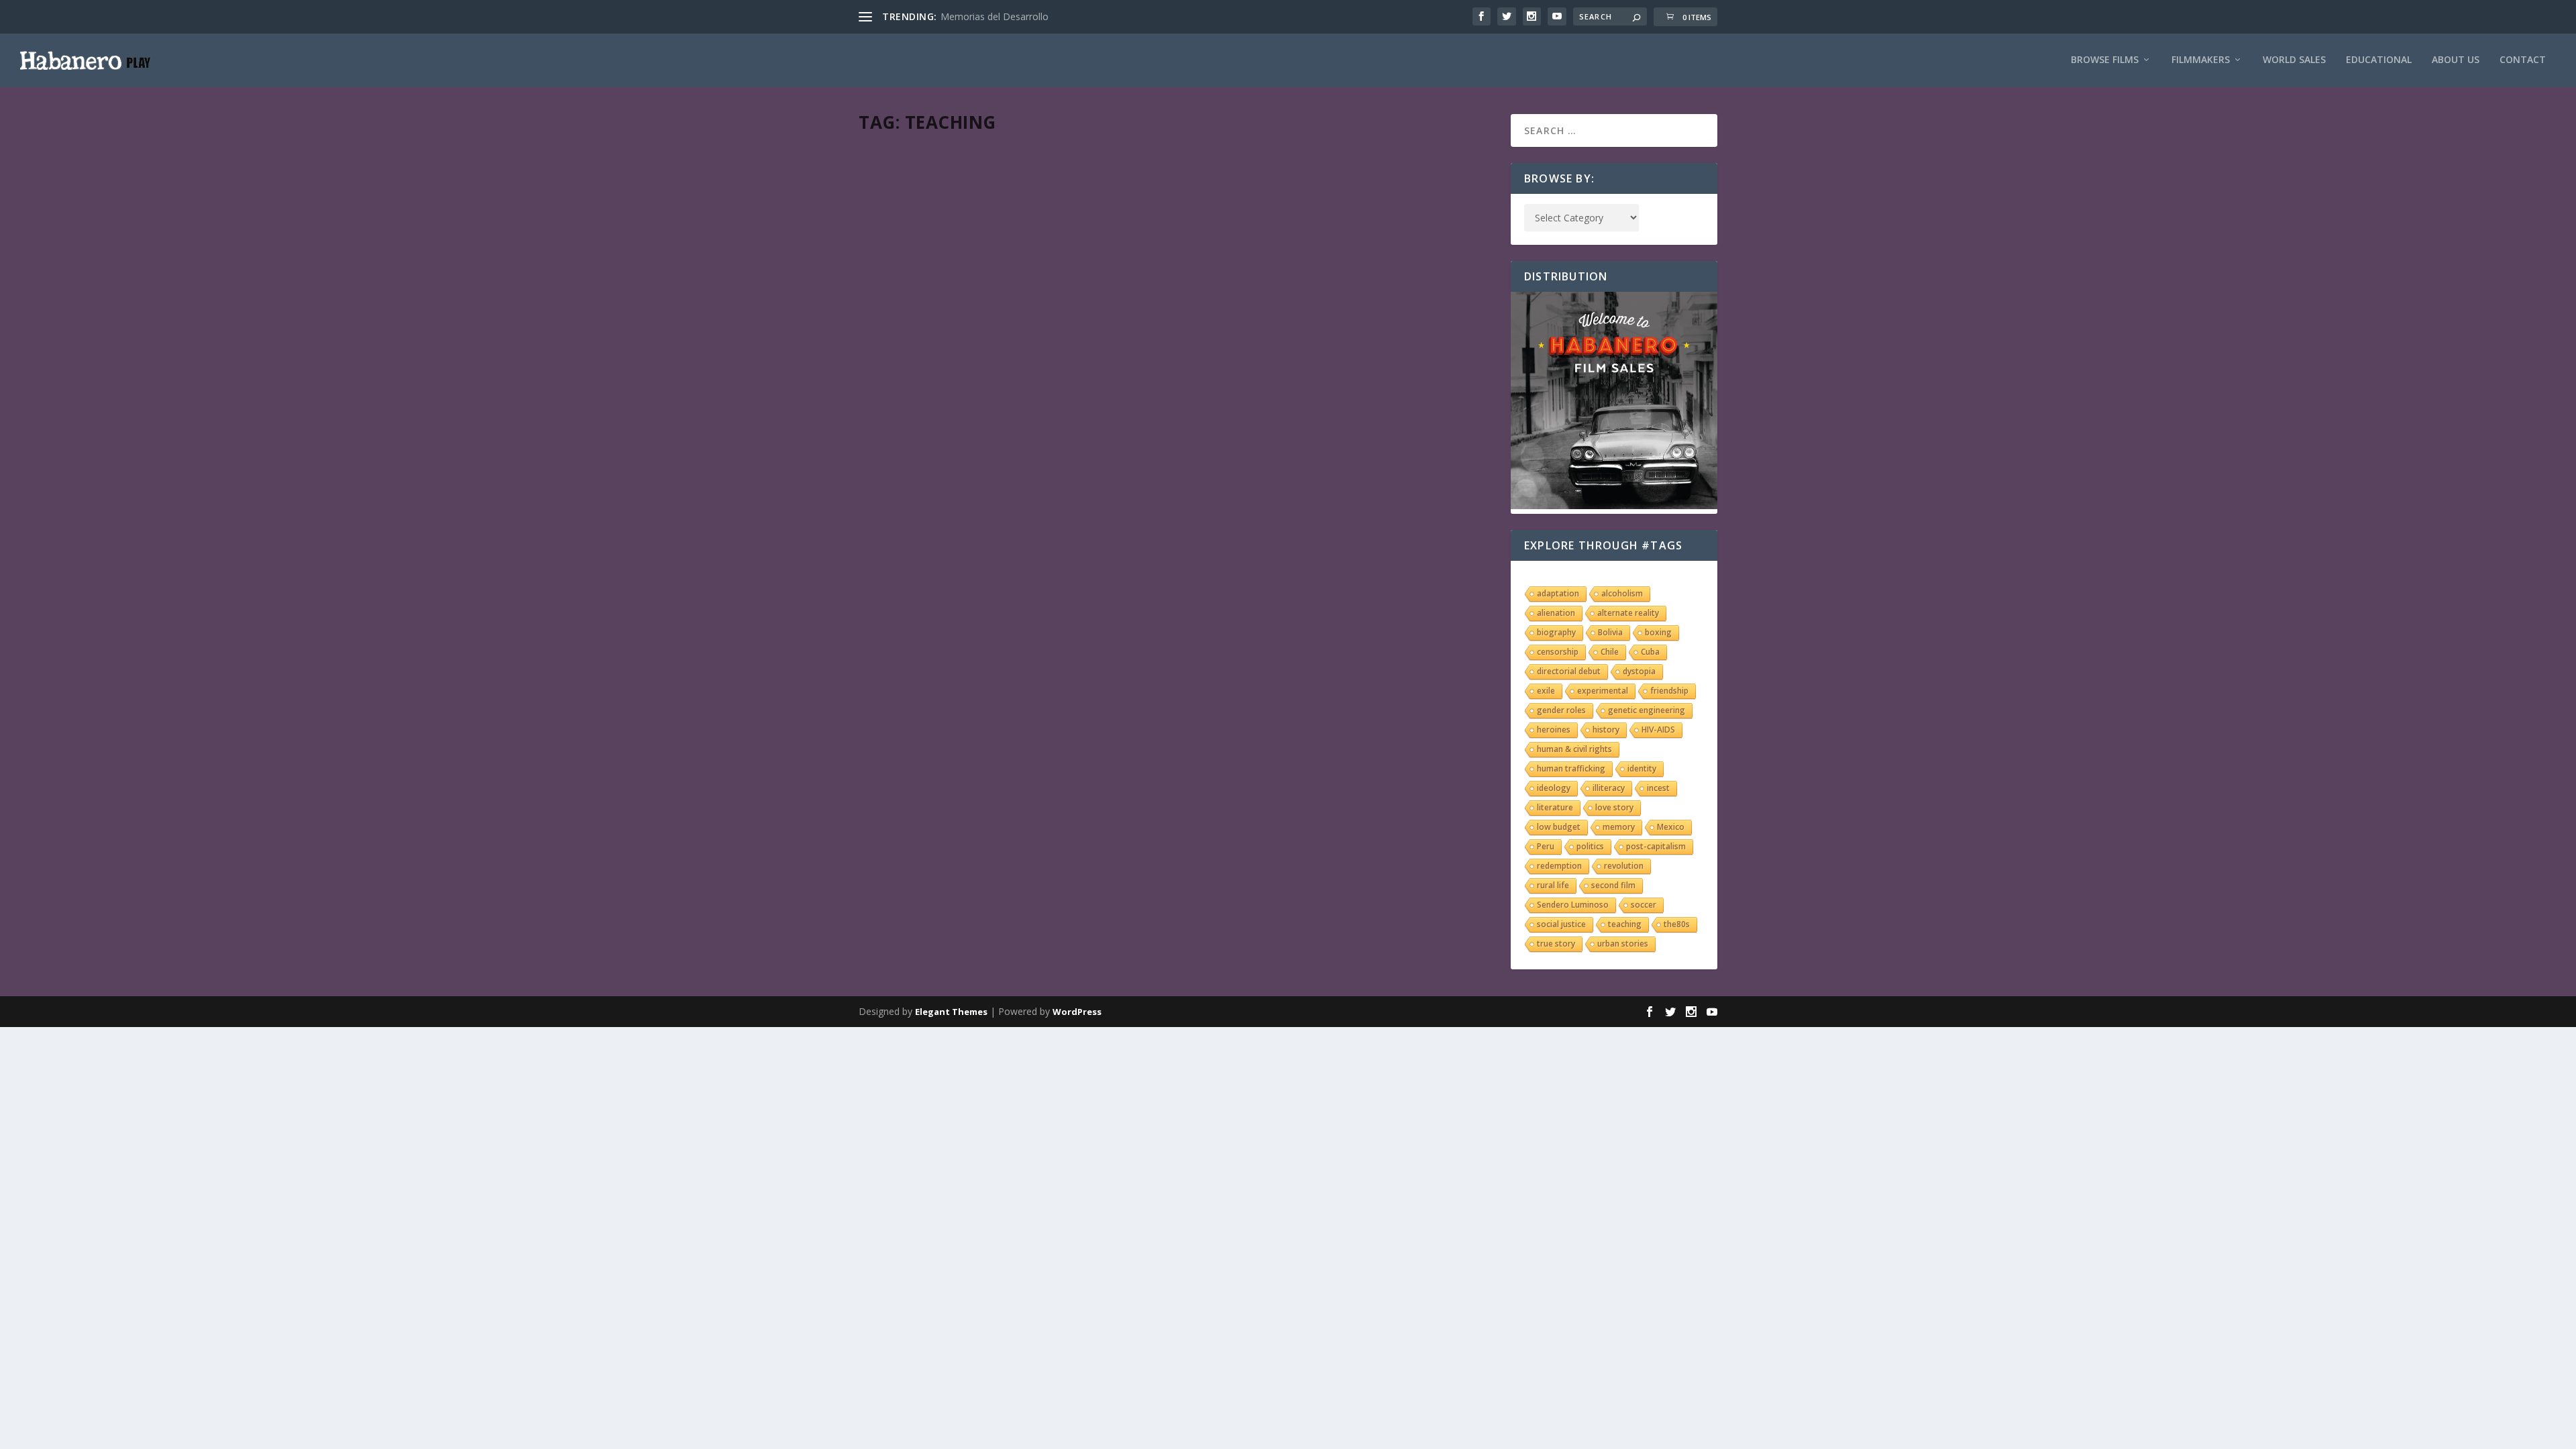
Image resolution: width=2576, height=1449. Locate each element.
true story (1556, 944)
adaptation (1558, 593)
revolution (1624, 866)
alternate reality (1628, 613)
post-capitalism (1656, 846)
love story (1614, 807)
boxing (1658, 632)
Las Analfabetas (923, 162)
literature (1555, 807)
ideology (1554, 788)
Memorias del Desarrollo (995, 16)
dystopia (1639, 671)
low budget (1559, 827)
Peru (1546, 846)
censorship (1558, 652)
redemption (1559, 866)
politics (1590, 846)
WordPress (1077, 1012)
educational (2379, 60)
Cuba (1650, 652)
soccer (1644, 905)
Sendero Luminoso (1573, 905)
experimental (1603, 691)
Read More (907, 236)
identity (1642, 768)
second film (1613, 885)
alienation (1556, 613)
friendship (1669, 691)
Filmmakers (2201, 60)
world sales (2294, 60)
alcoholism (1622, 593)
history (1606, 730)
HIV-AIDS (1658, 730)
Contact (2523, 60)
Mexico (1671, 827)
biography (1556, 632)
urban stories (1623, 944)
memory (1619, 827)
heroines (1554, 730)
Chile (1610, 652)
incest (1658, 788)
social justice (1561, 924)
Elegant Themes (951, 1012)
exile (1546, 691)
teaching (1625, 924)
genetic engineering (1647, 710)
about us (2456, 60)
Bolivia (1610, 632)
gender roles (1561, 710)
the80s (1677, 924)
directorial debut (1569, 671)
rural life (1553, 885)
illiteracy (1609, 788)
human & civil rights (1574, 749)
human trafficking (1571, 768)
